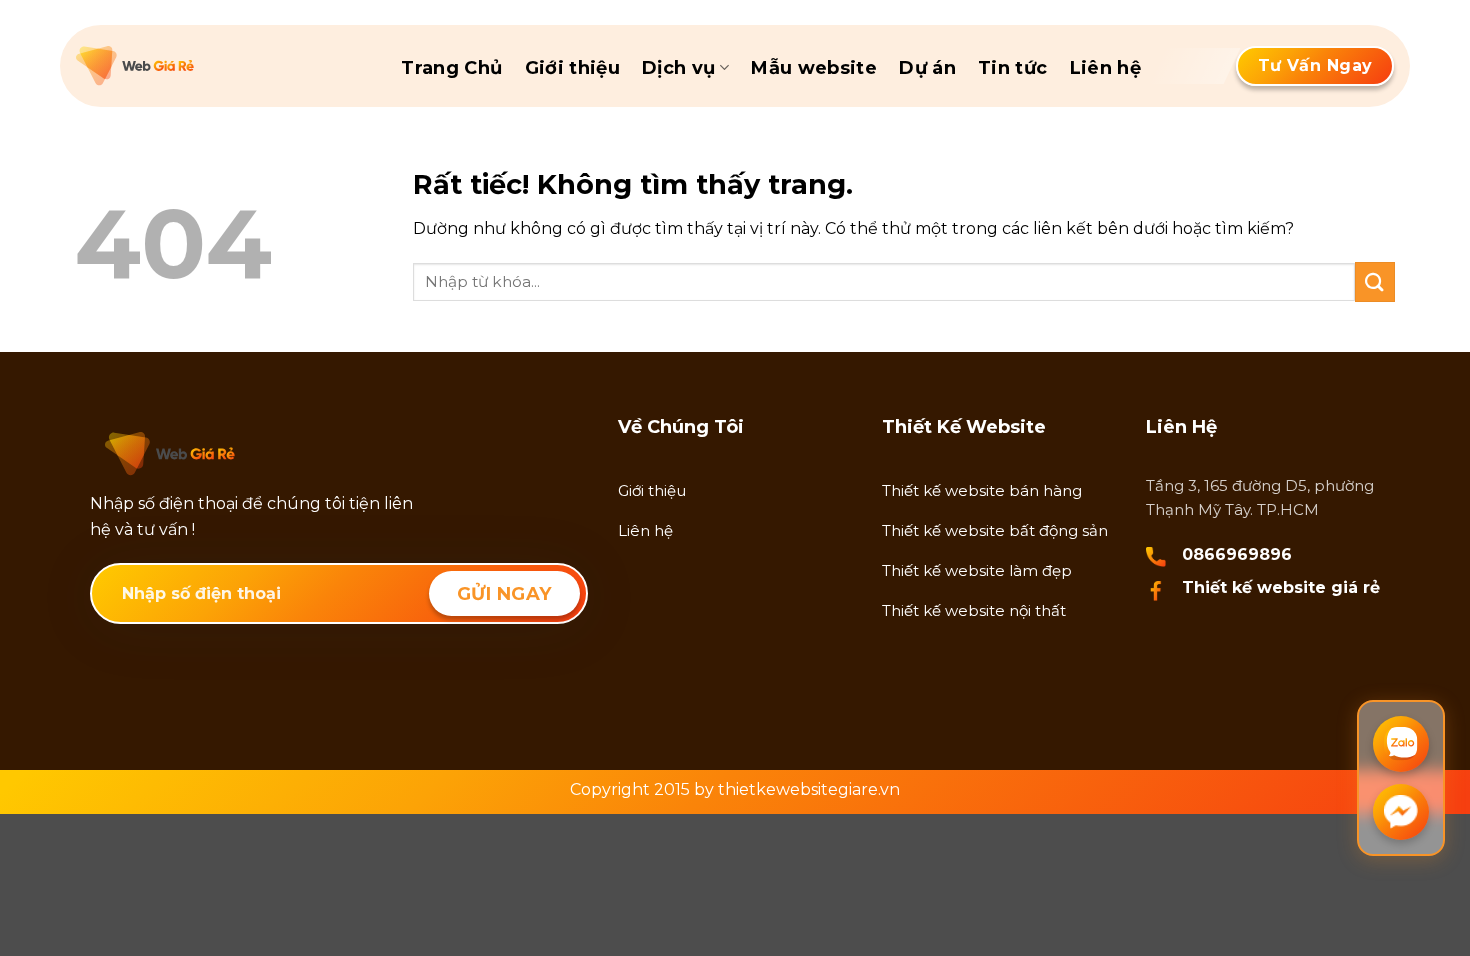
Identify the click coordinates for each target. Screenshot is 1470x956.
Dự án (927, 68)
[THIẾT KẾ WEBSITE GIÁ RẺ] (176, 66)
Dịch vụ (679, 68)
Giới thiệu (573, 68)
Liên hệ (1106, 68)
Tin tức (1013, 68)
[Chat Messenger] (1401, 812)
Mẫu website (814, 68)
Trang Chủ (451, 68)
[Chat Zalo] (1401, 744)
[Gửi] (1375, 281)
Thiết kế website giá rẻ (1281, 587)
